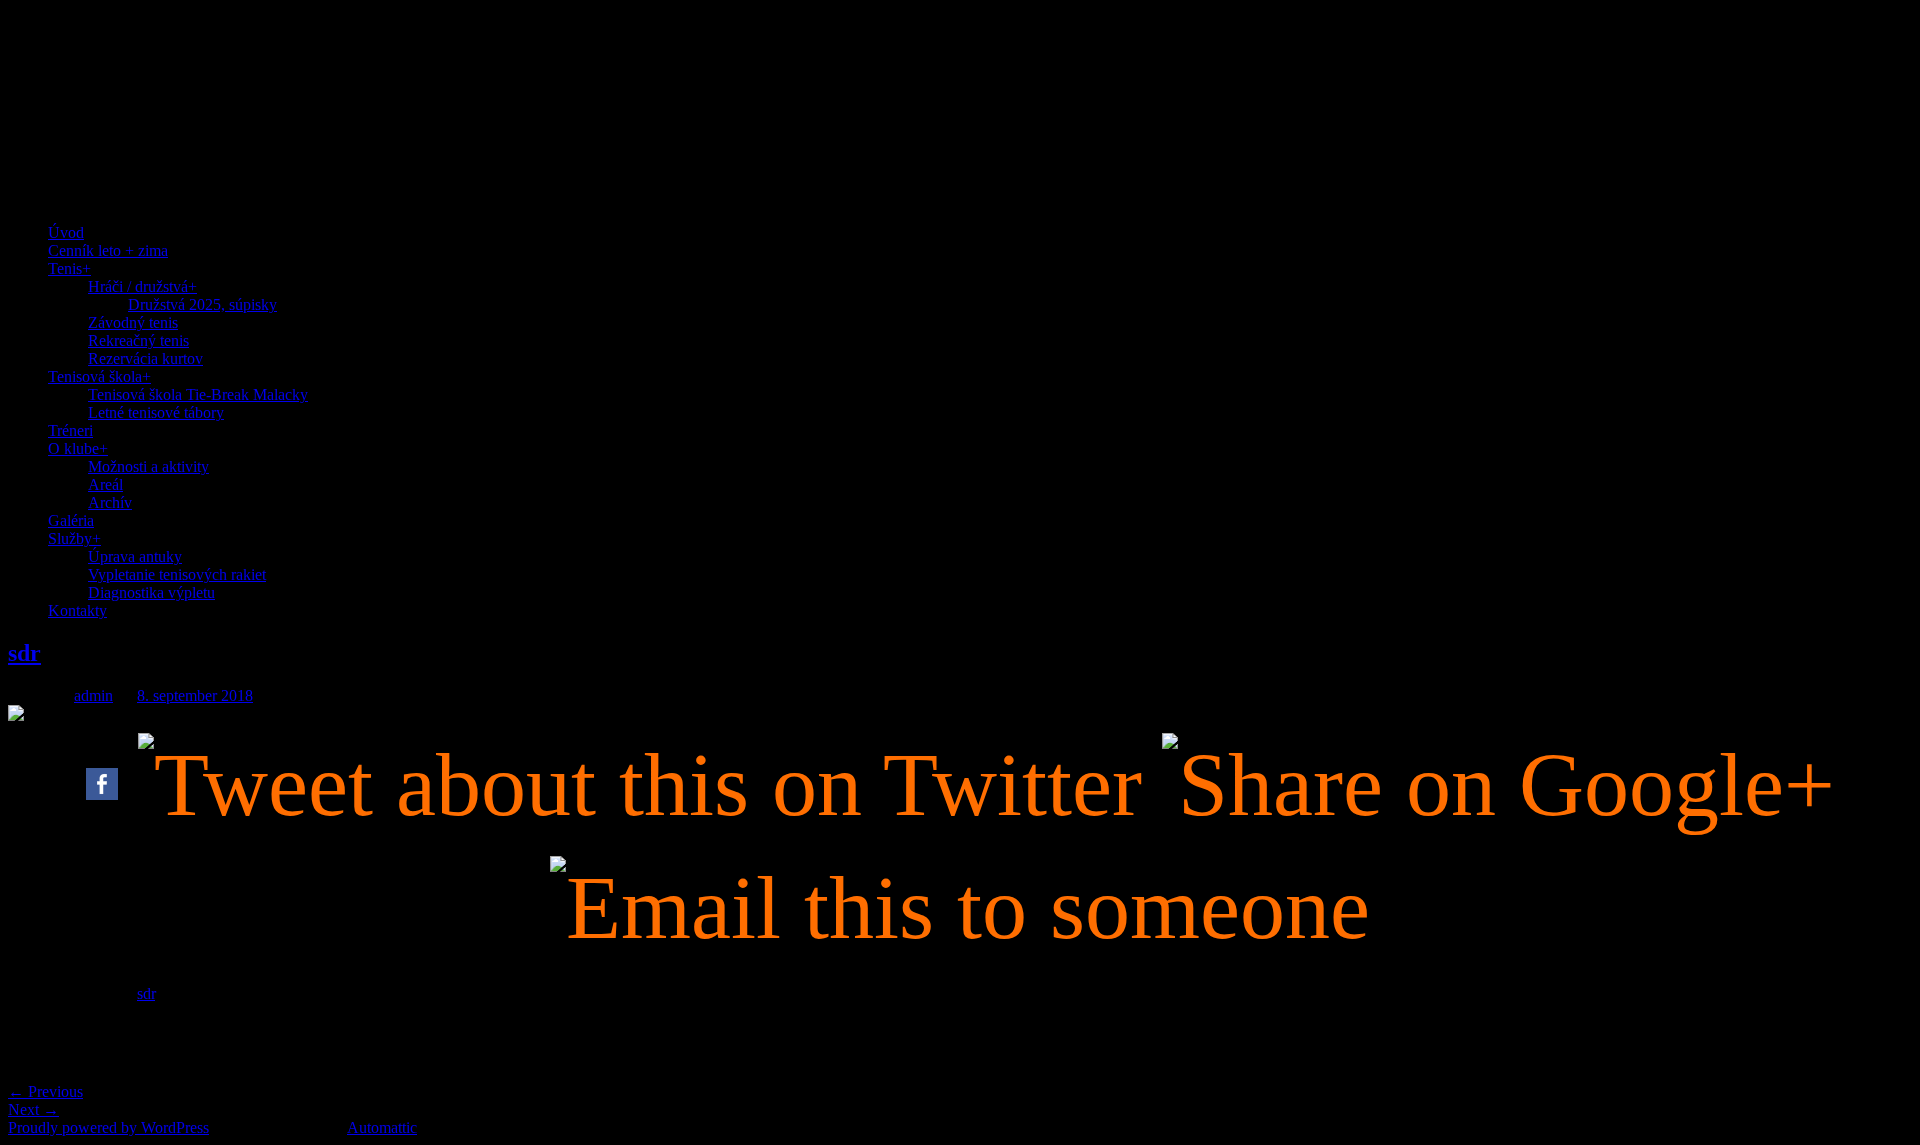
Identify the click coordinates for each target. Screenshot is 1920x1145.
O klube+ (78, 448)
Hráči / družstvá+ (142, 286)
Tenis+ (69, 268)
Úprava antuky (135, 556)
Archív (110, 502)
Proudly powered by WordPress (108, 1127)
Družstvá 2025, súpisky (202, 304)
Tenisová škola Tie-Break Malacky (198, 394)
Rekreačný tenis (138, 340)
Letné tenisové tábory (156, 412)
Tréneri (70, 430)
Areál (105, 484)
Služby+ (74, 538)
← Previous (45, 1091)
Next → (33, 1109)
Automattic (382, 1127)
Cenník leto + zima (108, 250)
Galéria (71, 520)
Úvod (66, 232)
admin (93, 695)
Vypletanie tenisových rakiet (177, 574)
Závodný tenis (133, 322)
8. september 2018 (195, 695)
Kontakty (77, 610)
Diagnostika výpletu (151, 592)
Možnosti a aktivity (148, 466)
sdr (24, 653)
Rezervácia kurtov (145, 358)
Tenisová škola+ (99, 376)
